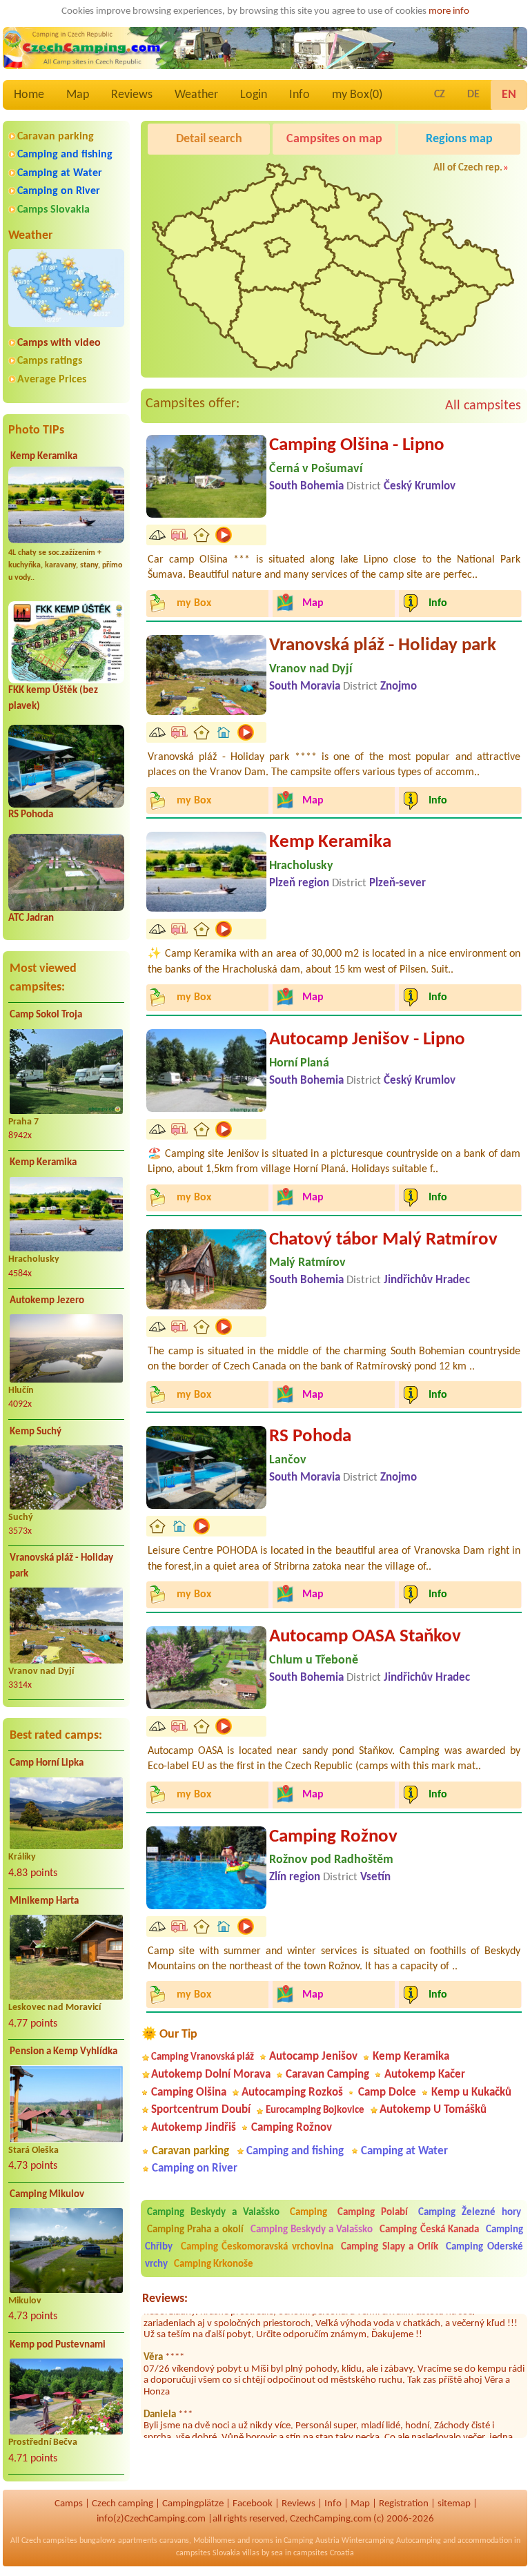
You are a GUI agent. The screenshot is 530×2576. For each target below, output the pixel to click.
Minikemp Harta (44, 1901)
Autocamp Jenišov (313, 2057)
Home (29, 95)
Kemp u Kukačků (471, 2092)
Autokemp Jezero (47, 1301)
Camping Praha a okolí (195, 2230)
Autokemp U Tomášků (433, 2110)
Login (254, 95)
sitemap (454, 2504)
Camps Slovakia (53, 210)
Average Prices (52, 380)
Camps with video (59, 343)
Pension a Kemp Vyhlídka (63, 2052)
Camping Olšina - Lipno (357, 446)
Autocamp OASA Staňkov (365, 1637)
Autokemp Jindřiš (194, 2128)
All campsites (483, 406)
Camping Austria (312, 2541)
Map (78, 95)
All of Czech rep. (468, 168)
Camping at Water (60, 173)
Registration (404, 2504)
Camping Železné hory (470, 2213)
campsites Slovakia (208, 2553)
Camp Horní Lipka (47, 1763)
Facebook (253, 2504)
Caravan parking (56, 137)
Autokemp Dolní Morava (211, 2075)
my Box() (357, 95)
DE (473, 95)
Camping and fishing (65, 155)
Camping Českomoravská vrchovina (257, 2247)
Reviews (132, 95)
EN (509, 95)
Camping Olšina (189, 2092)
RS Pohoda (31, 815)
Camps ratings (50, 361)
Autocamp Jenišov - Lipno (367, 1040)
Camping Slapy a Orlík (390, 2247)
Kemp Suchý (36, 1432)
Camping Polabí (373, 2213)
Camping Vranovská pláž (203, 2057)
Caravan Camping (327, 2075)
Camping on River (59, 191)
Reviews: (165, 2299)
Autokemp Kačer (425, 2075)
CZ (440, 95)
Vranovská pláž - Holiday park (61, 1566)
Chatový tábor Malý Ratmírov (383, 1240)
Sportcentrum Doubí (201, 2110)
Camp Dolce (387, 2092)
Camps (69, 2504)
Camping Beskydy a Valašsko (213, 2213)
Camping (312, 2213)
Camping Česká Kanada (429, 2230)
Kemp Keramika (44, 457)
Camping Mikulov (47, 2195)
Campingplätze (193, 2504)
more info (449, 11)
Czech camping (122, 2504)
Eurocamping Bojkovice (315, 2110)
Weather (196, 95)
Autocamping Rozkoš (292, 2092)
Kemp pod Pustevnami (58, 2345)
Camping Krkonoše (214, 2264)
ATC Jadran (31, 918)
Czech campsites (49, 2541)
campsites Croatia (324, 2553)
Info (300, 95)
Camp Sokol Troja (46, 1015)
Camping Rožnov (333, 1837)
